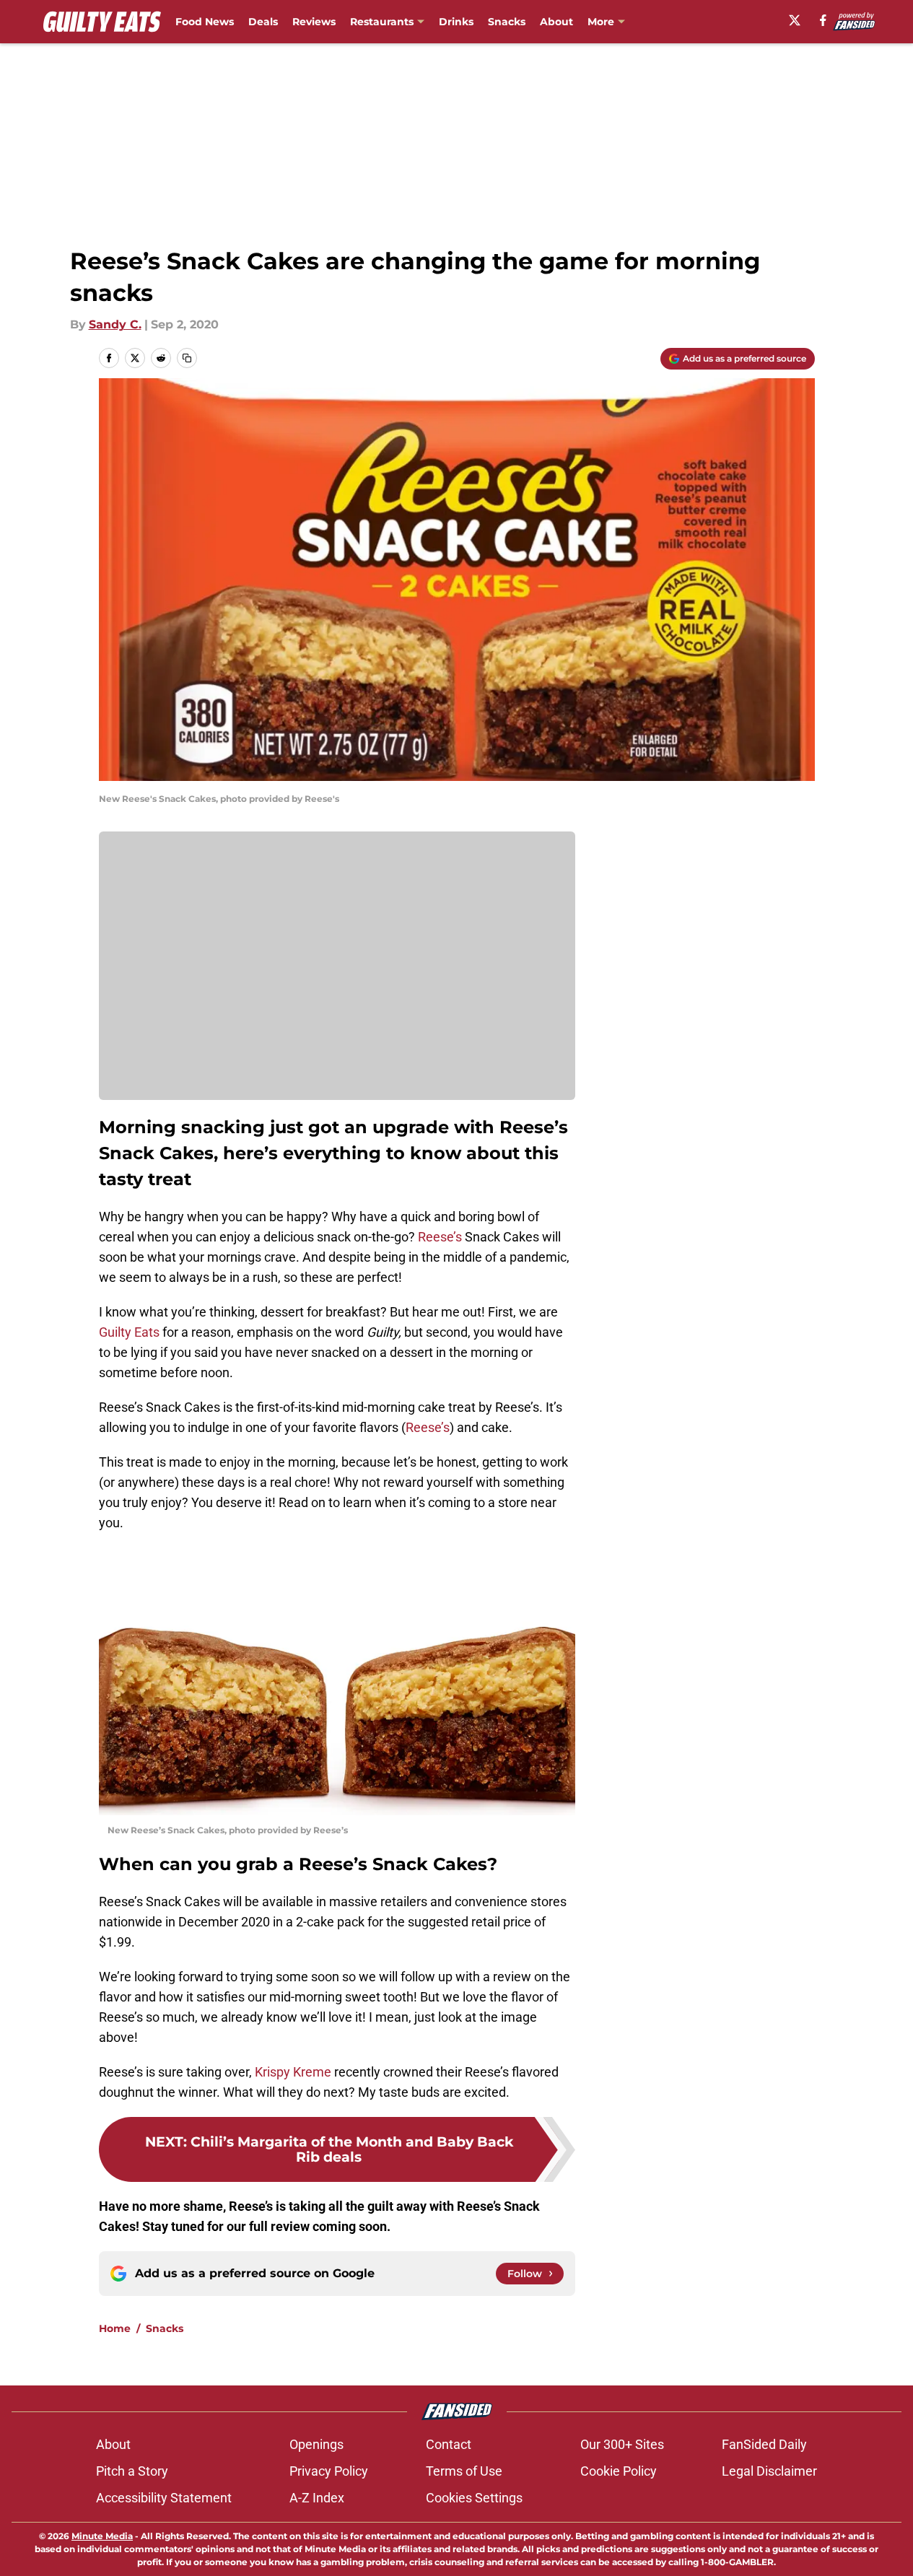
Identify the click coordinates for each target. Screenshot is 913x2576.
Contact (449, 2444)
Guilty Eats (129, 1332)
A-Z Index (317, 2498)
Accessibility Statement (164, 2498)
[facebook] (823, 20)
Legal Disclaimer (769, 2471)
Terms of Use (464, 2471)
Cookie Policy (619, 2471)
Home (115, 2328)
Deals (263, 22)
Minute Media (102, 2536)
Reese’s (440, 1237)
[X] (795, 20)
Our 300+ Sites (622, 2444)
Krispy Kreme (293, 2072)
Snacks (507, 22)
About (556, 22)
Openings (316, 2444)
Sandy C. (115, 324)
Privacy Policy (329, 2471)
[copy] (187, 358)
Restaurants (382, 22)
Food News (205, 22)
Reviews (314, 22)
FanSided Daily (764, 2444)
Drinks (456, 22)
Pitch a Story (132, 2471)
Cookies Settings (474, 2498)
